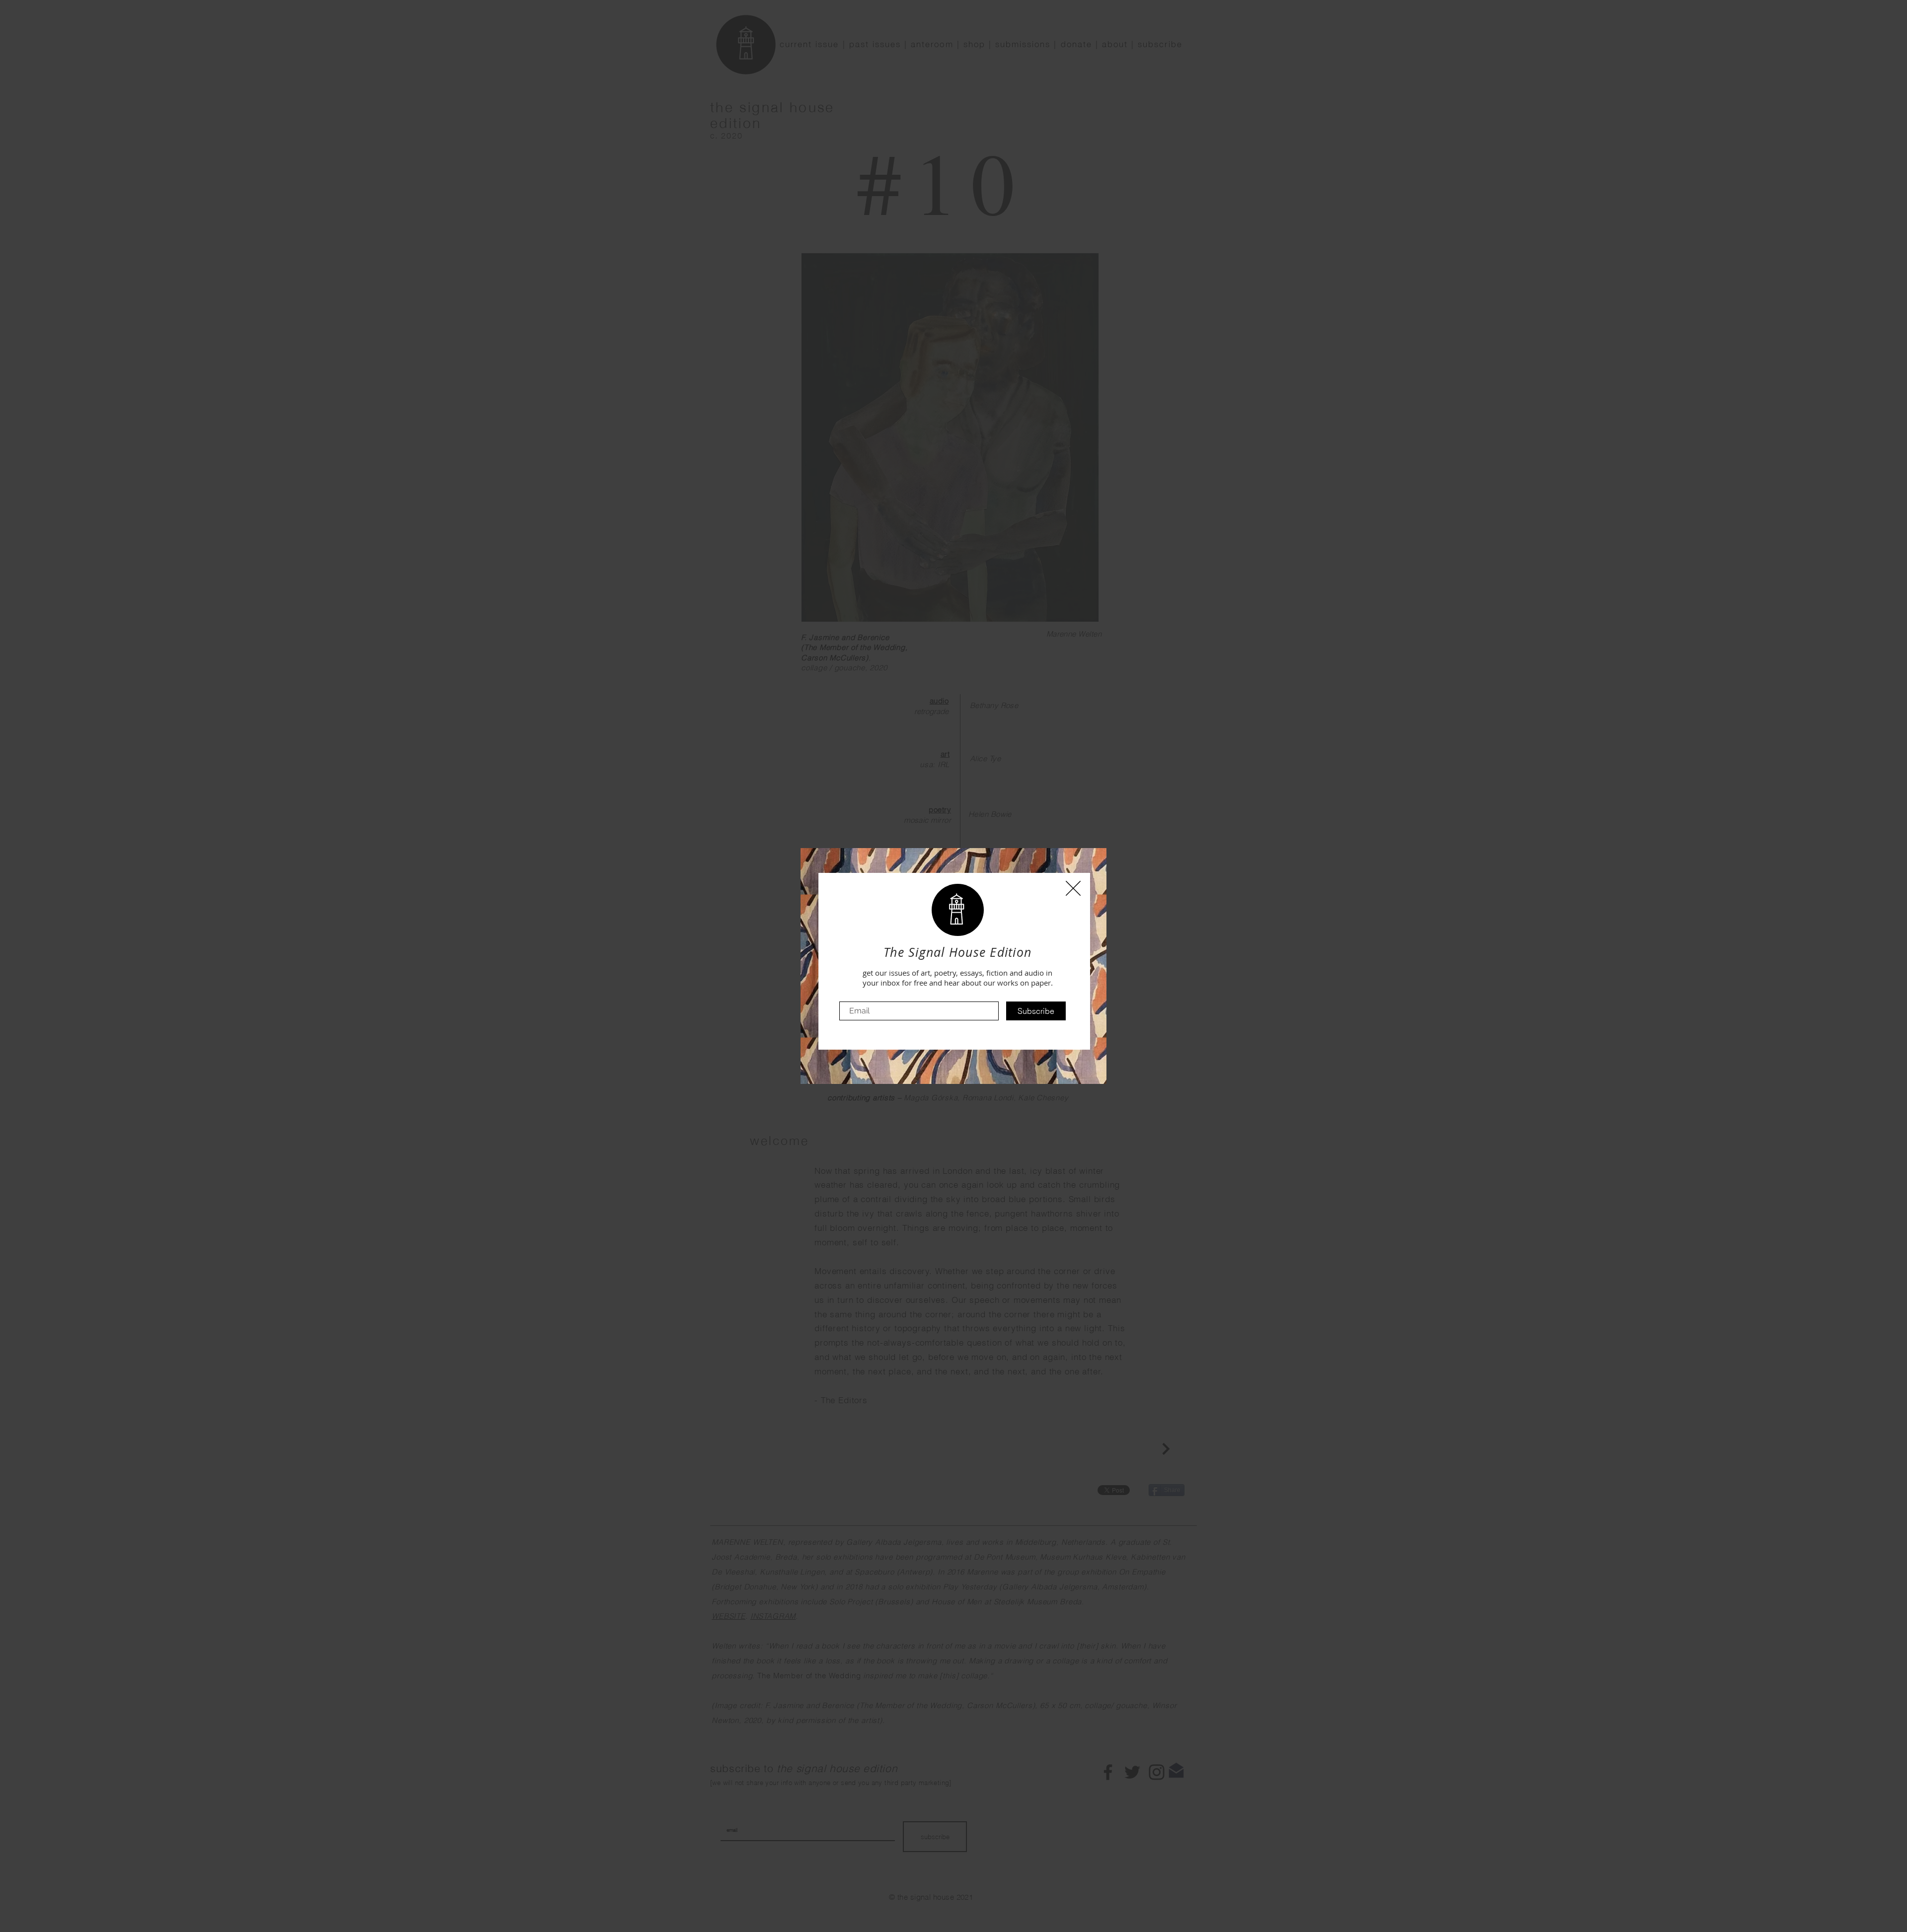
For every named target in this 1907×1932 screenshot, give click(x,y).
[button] (1073, 888)
